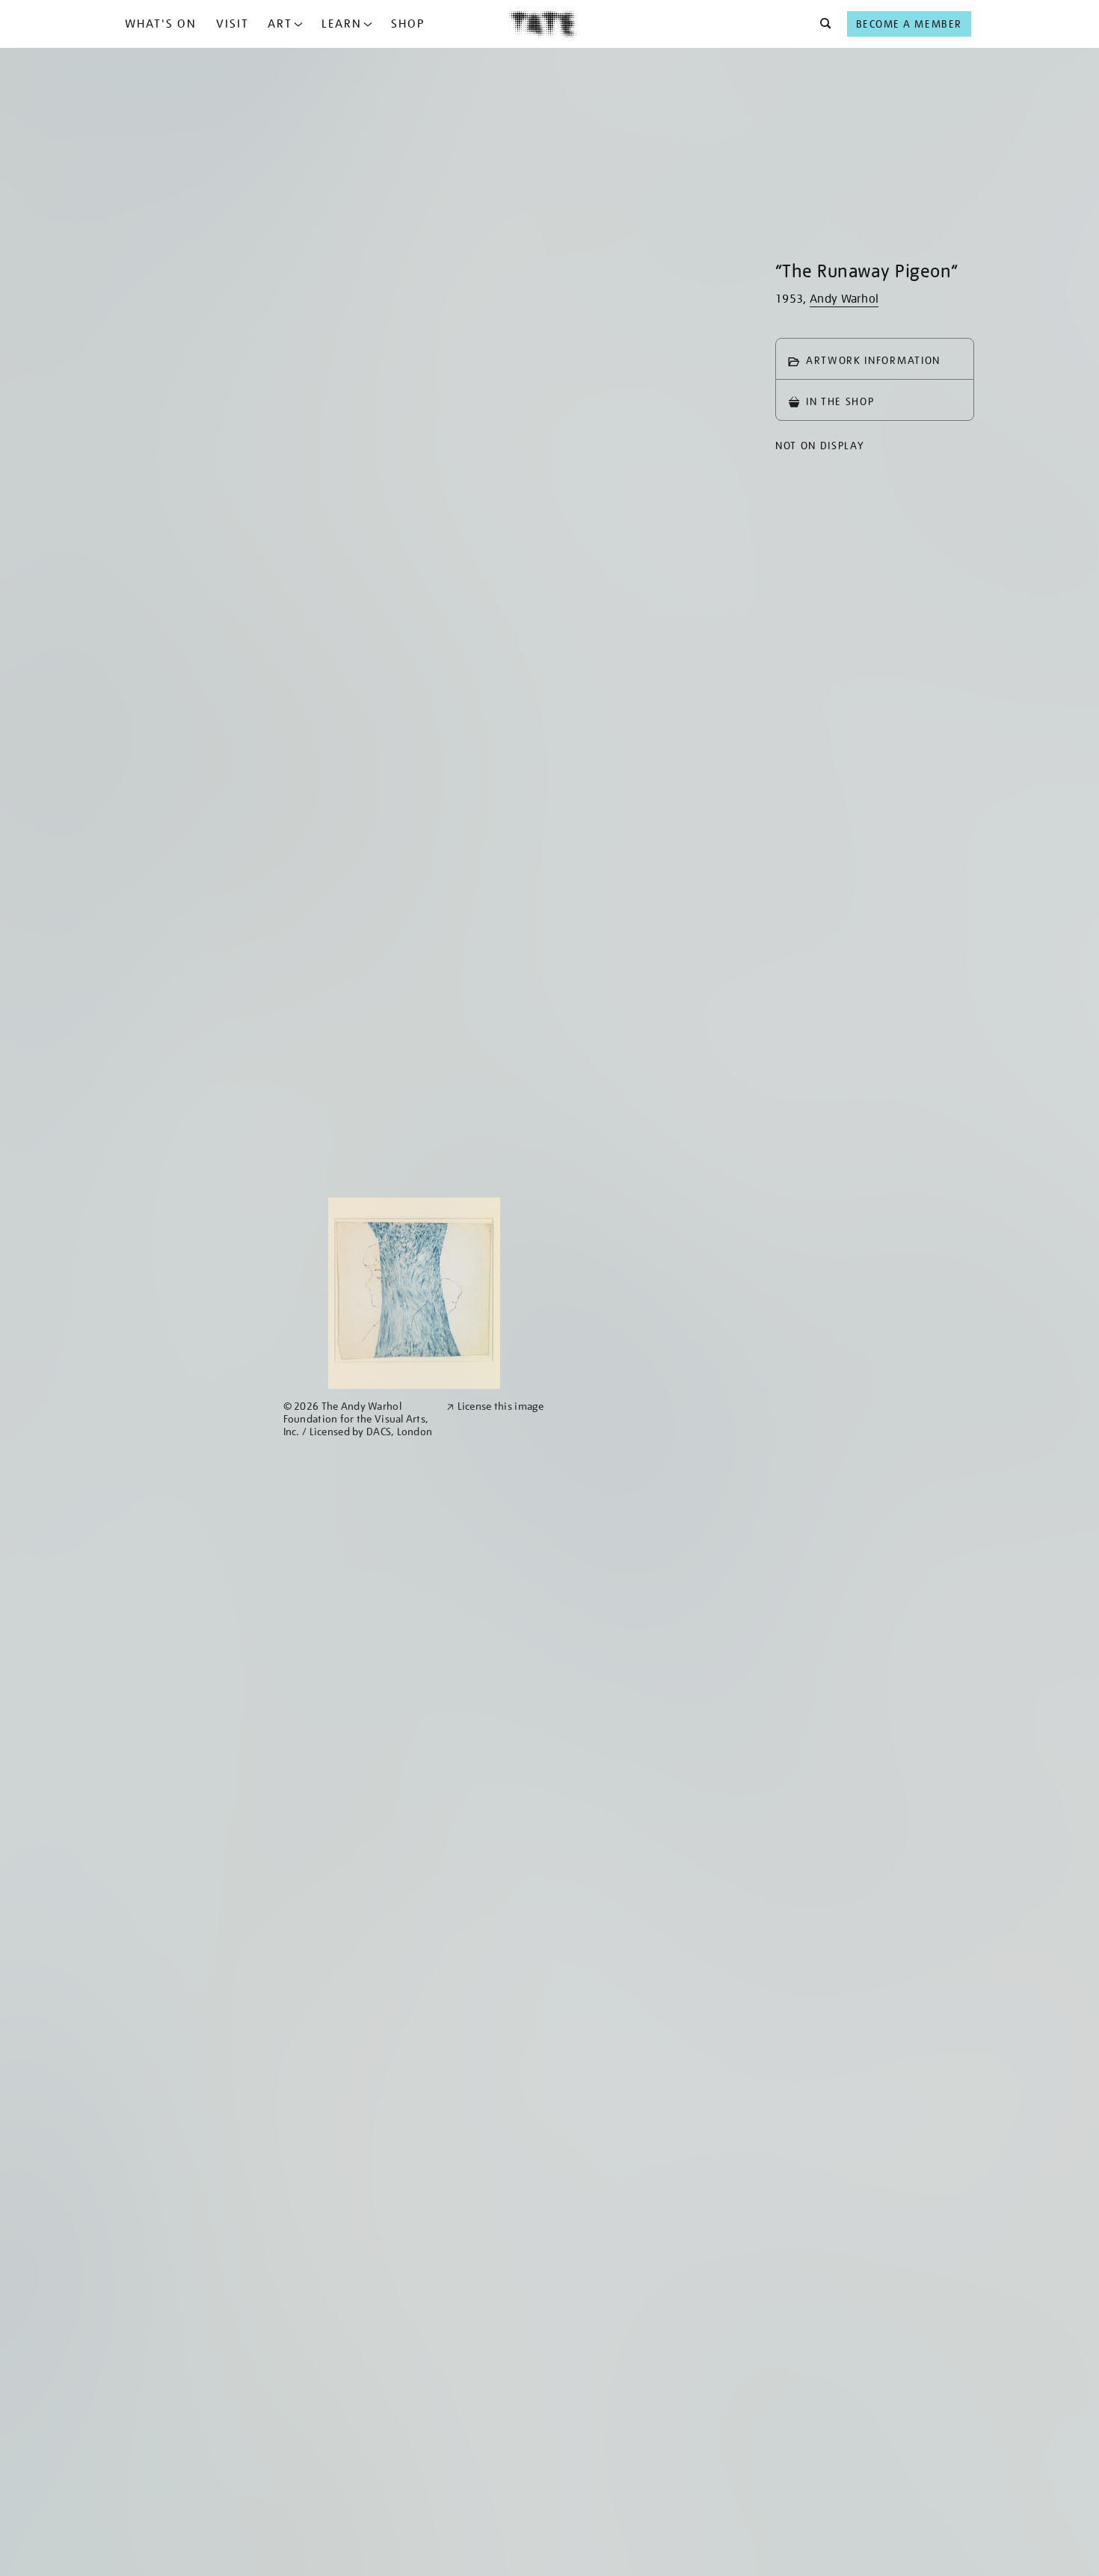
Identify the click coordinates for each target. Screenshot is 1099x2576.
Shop (408, 24)
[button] (821, 24)
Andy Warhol (844, 299)
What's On (161, 24)
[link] (358, 1419)
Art (280, 24)
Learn (342, 24)
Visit (233, 24)
